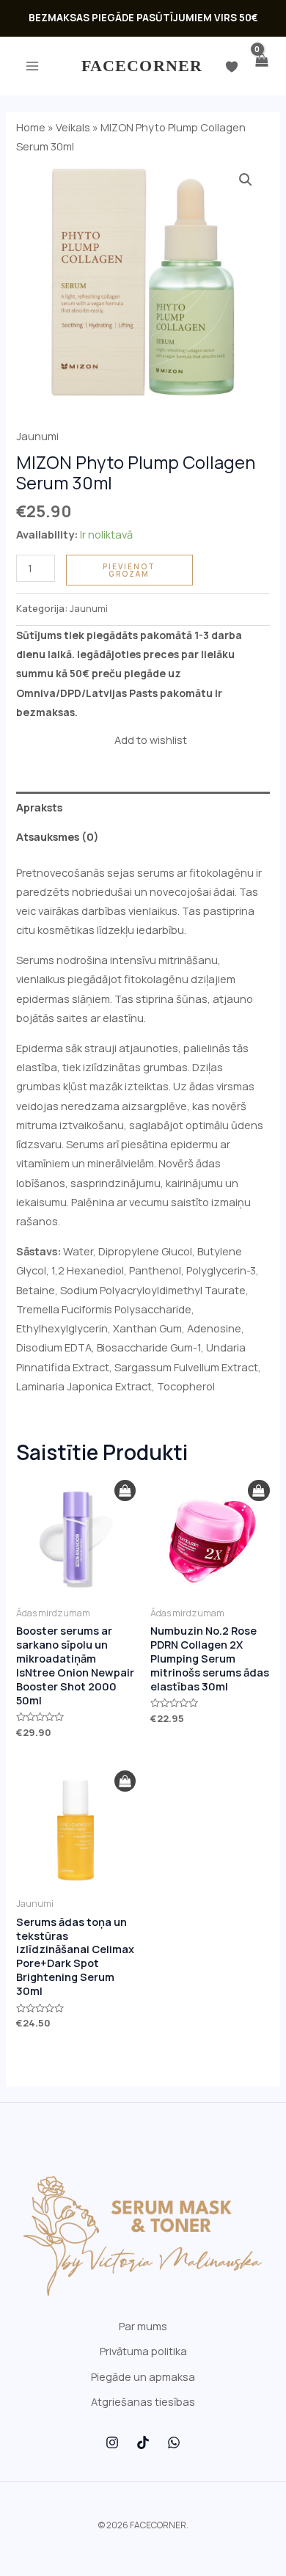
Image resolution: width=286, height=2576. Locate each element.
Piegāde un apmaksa (143, 2376)
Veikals (73, 127)
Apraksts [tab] (39, 807)
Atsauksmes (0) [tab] (58, 836)
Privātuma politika (143, 2351)
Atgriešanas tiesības (143, 2401)
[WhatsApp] (174, 2442)
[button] (246, 180)
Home (31, 127)
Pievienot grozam (129, 570)
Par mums (143, 2326)
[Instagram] (112, 2442)
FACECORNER (142, 66)
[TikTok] (143, 2442)
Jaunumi (37, 436)
